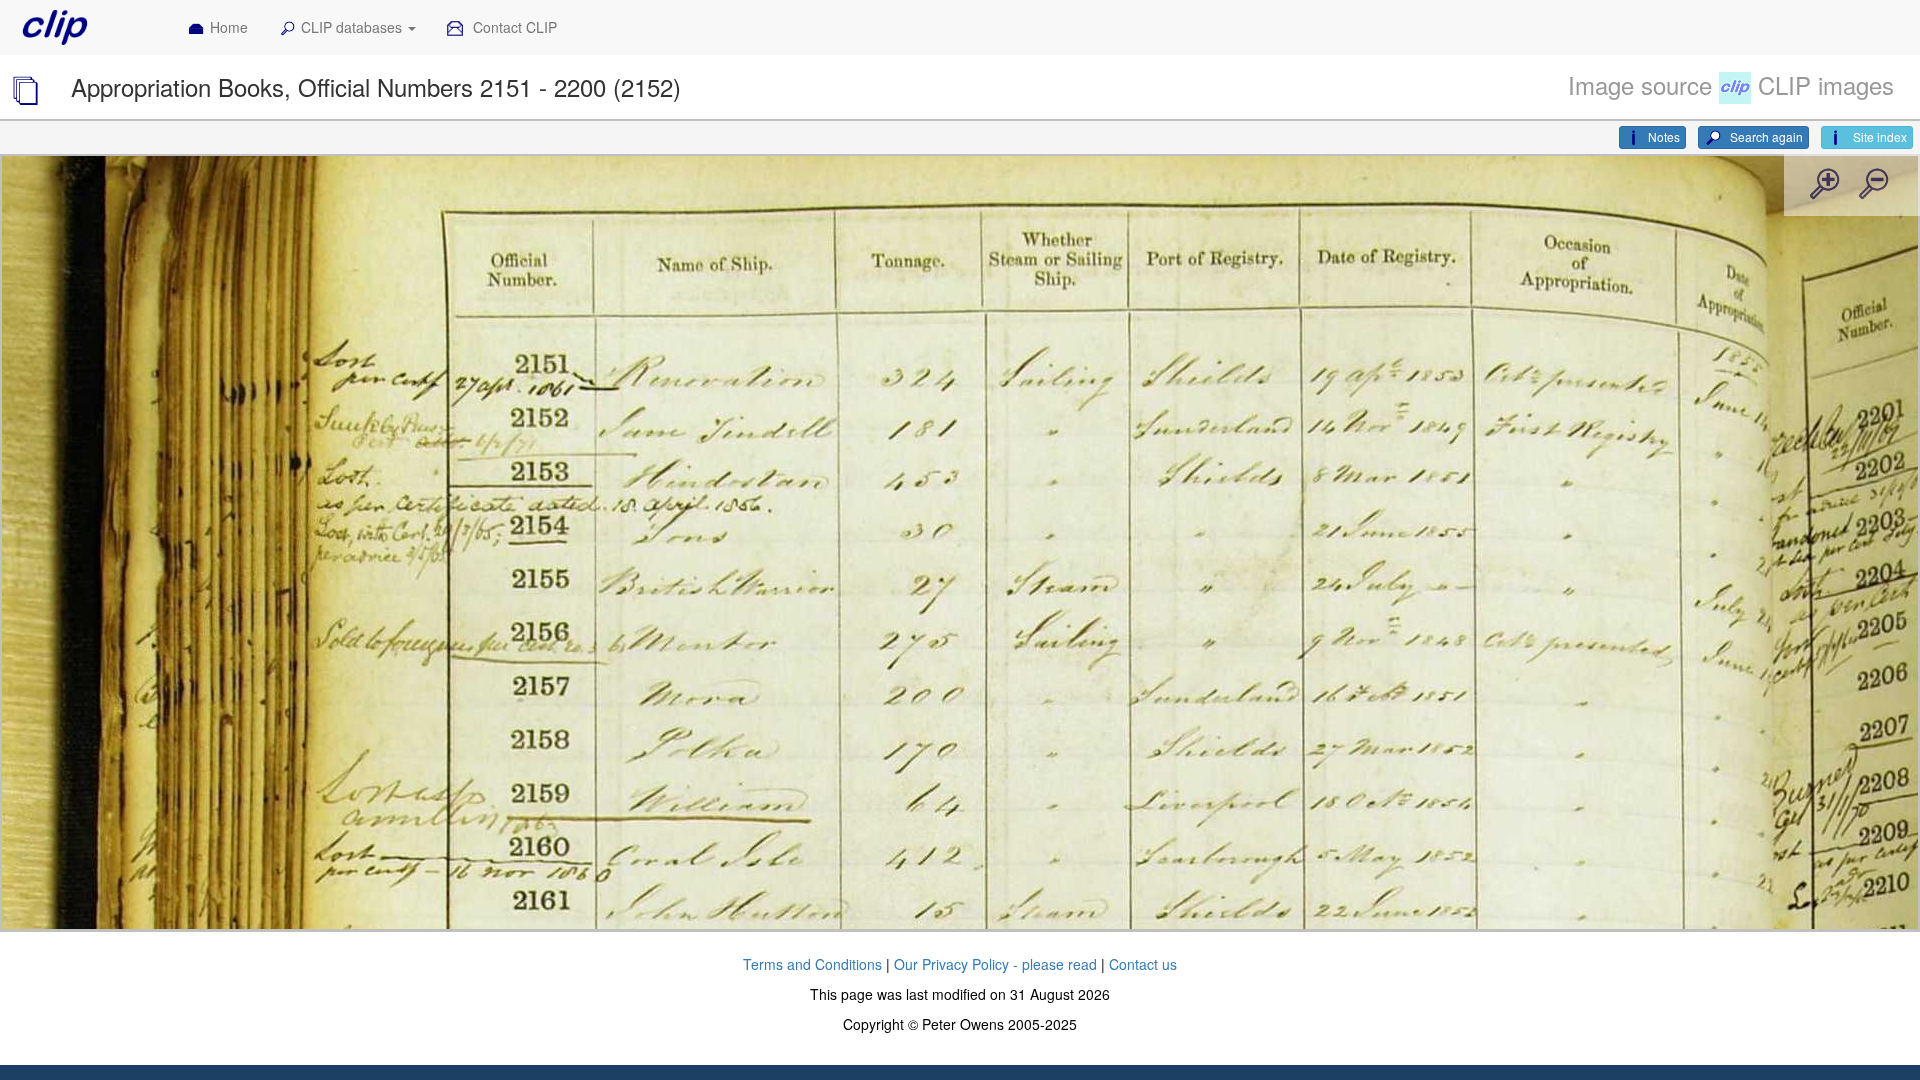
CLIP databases (353, 27)
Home (229, 27)
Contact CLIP (513, 27)
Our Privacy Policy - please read (995, 964)
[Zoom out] (1872, 185)
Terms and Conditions (812, 964)
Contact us (1143, 964)
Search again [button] (1765, 136)
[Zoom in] (1823, 185)
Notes (1664, 136)
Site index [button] (1878, 136)
